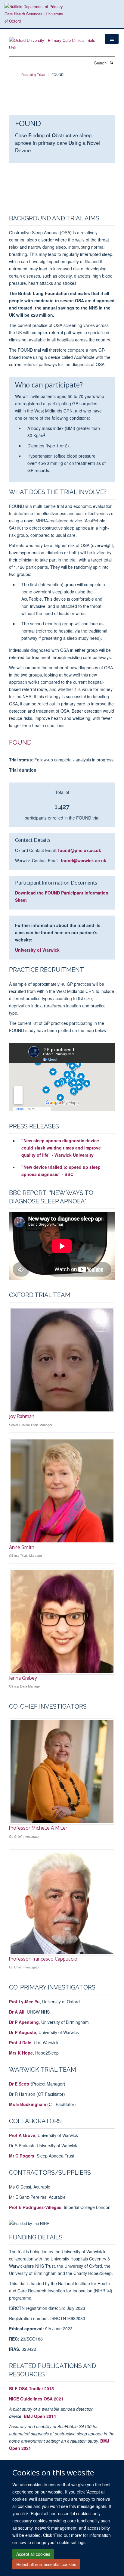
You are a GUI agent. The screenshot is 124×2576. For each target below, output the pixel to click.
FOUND (20, 742)
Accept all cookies (33, 2554)
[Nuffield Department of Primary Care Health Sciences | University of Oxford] (35, 14)
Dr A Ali (17, 2012)
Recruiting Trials (33, 75)
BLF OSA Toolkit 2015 (31, 2388)
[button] (112, 39)
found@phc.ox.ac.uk (80, 850)
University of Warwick (37, 950)
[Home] (14, 75)
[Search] (111, 62)
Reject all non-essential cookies (46, 2564)
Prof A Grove (22, 2135)
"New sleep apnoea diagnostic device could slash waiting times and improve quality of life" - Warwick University (61, 1148)
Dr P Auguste (23, 2032)
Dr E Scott (19, 2084)
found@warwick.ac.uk (84, 860)
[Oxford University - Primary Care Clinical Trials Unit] (52, 42)
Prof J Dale (20, 2042)
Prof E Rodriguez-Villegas (35, 2207)
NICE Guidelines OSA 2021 (36, 2399)
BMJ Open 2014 (40, 2416)
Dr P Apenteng (24, 2022)
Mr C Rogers (22, 2156)
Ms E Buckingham (28, 2104)
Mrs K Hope (21, 2053)
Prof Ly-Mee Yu (24, 2002)
